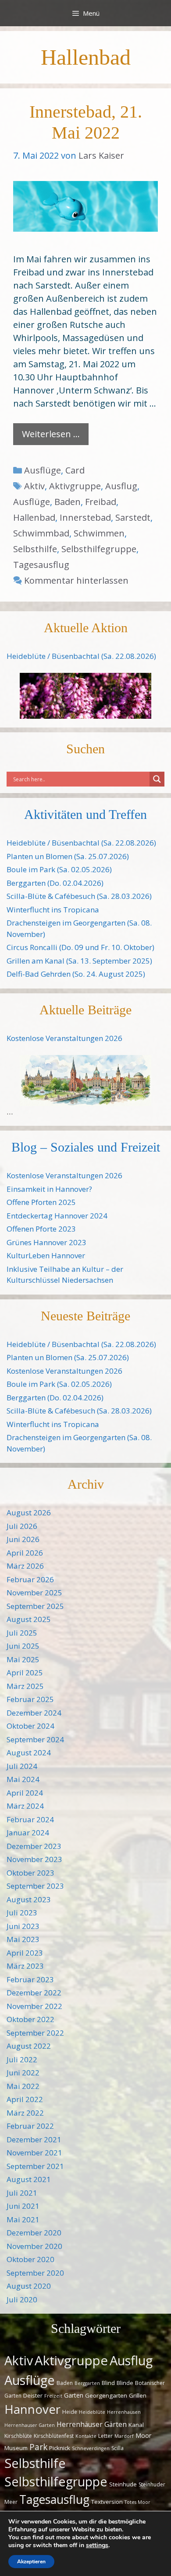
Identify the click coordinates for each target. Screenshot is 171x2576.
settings (97, 2545)
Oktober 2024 (30, 1726)
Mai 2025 (23, 1659)
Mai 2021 (23, 2219)
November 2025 (34, 1593)
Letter (105, 2436)
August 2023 (29, 1899)
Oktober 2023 (30, 1873)
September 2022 (35, 2033)
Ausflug (121, 486)
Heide (70, 2412)
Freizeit (53, 2396)
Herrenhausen (124, 2412)
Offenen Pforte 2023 (41, 1229)
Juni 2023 (23, 1926)
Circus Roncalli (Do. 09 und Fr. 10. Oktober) (80, 947)
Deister (33, 2395)
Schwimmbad (41, 533)
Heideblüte (92, 2412)
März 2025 (25, 1686)
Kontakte (86, 2436)
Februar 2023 (30, 1979)
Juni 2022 (23, 2073)
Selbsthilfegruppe (99, 549)
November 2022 (34, 2006)
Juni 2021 (23, 2206)
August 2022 (29, 2046)
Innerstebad (85, 517)
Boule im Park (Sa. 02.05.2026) (59, 869)
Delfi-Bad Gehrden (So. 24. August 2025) (76, 974)
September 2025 (35, 1606)
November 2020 (34, 2246)
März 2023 (25, 1966)
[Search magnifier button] (157, 779)
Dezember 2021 (34, 2139)
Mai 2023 (23, 1939)
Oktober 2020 (30, 2259)
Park (38, 2447)
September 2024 (35, 1739)
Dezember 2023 (34, 1846)
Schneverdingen (91, 2448)
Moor (143, 2435)
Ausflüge (43, 470)
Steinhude (123, 2484)
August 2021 (29, 2179)
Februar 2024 (30, 1819)
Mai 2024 (23, 1779)
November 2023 (34, 1859)
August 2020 (29, 2286)
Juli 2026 (22, 1526)
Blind (108, 2383)
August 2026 (29, 1513)
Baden (68, 502)
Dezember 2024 (34, 1713)
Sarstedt (133, 517)
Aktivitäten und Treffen (85, 814)
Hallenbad (34, 517)
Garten (74, 2395)
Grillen (138, 2395)
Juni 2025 (23, 1646)
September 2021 (35, 2166)
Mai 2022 (23, 2086)
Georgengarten (106, 2395)
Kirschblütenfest (54, 2436)
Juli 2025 (22, 1633)
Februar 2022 (30, 2126)
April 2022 (25, 2099)
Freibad (101, 502)
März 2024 (25, 1806)
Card (75, 470)
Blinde (125, 2383)
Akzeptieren (31, 2562)
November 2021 (34, 2153)
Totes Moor (137, 2502)
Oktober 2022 (30, 2019)
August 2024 (29, 1753)
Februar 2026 (30, 1579)
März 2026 (25, 1566)
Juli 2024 (22, 1766)
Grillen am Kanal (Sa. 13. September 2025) (79, 961)
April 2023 (25, 1953)
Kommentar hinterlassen (76, 580)
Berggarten (87, 2383)
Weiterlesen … (51, 434)
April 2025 (25, 1673)
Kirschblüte (18, 2436)
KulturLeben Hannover (46, 1255)
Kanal (136, 2425)
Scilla (118, 2448)
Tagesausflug (41, 565)
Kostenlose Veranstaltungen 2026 (64, 1038)
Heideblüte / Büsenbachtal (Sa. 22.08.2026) (81, 656)
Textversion (107, 2502)
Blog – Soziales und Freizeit (86, 1147)
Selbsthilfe (35, 549)
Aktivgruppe (75, 486)
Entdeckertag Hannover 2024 (57, 1216)
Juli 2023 (22, 1913)
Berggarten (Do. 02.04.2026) (55, 883)
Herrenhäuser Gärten (92, 2424)
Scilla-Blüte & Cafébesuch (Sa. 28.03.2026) (79, 896)
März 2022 (25, 2113)
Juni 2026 (23, 1539)
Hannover (32, 2409)
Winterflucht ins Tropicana (53, 910)
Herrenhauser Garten (30, 2425)
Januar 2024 (28, 1833)
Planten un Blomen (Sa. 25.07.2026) (68, 856)
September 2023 (35, 1886)
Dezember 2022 (34, 1993)
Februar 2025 (30, 1699)
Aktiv (34, 486)
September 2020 (35, 2273)
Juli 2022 (22, 2059)
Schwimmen (99, 533)
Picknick (60, 2448)
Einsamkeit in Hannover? (49, 1189)
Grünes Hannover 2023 (46, 1242)
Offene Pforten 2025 (41, 1202)
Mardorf (124, 2436)
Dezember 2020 (34, 2233)
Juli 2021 (22, 2193)
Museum (16, 2448)
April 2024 (25, 1793)
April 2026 (25, 1553)
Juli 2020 (22, 2299)
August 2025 (29, 1619)
